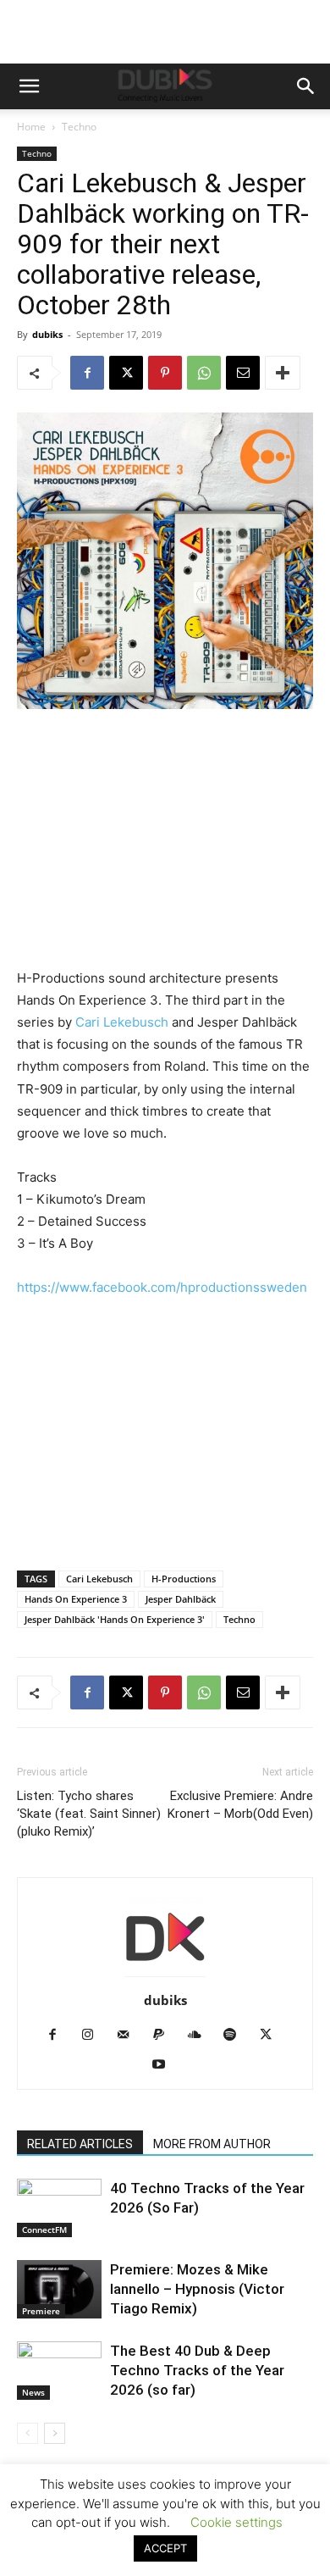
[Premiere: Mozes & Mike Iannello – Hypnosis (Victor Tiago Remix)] (59, 2289)
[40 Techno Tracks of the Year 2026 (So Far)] (59, 2208)
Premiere (41, 2311)
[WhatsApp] (204, 373)
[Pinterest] (165, 373)
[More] (283, 373)
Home (31, 127)
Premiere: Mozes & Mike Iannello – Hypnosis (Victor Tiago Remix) (197, 2289)
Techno (79, 127)
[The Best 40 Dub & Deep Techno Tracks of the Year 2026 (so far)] (59, 2371)
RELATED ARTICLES (80, 2144)
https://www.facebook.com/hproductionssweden (162, 1287)
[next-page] (55, 2433)
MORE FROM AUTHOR (212, 2144)
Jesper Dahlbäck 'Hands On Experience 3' (115, 1619)
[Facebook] (87, 373)
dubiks (47, 334)
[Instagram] (94, 2036)
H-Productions (184, 1579)
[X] (126, 373)
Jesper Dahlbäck (181, 1599)
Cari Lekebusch (124, 1022)
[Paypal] (165, 2036)
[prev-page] (27, 2433)
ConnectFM (44, 2230)
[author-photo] (165, 1977)
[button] (29, 86)
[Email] (243, 373)
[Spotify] (236, 2036)
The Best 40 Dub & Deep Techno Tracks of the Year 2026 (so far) (197, 2370)
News (33, 2392)
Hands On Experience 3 (76, 1599)
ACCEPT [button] (165, 2548)
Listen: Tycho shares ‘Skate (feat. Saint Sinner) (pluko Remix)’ (89, 1814)
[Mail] (130, 2036)
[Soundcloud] (201, 2036)
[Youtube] (165, 2065)
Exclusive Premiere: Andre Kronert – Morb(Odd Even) (240, 1805)
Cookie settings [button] (236, 2522)
